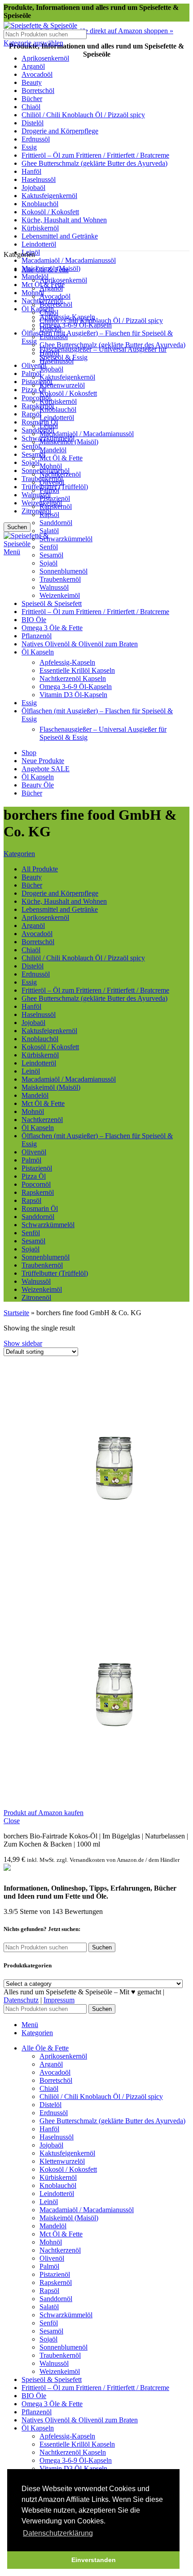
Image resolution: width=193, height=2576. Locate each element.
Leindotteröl (57, 418)
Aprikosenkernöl (63, 280)
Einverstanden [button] (94, 2560)
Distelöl (50, 329)
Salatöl (49, 531)
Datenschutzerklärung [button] (58, 2533)
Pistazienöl (37, 382)
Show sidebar (23, 1343)
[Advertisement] (96, 150)
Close (12, 1821)
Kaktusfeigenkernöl (67, 377)
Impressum (59, 2000)
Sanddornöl (38, 430)
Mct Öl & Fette (61, 458)
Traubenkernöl (60, 579)
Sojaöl (31, 462)
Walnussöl (36, 495)
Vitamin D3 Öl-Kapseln (73, 695)
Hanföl (49, 353)
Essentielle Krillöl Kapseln (77, 670)
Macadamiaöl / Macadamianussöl (69, 260)
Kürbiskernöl (58, 401)
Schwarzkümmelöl (66, 539)
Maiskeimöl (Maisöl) (69, 442)
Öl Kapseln (38, 309)
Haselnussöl (57, 361)
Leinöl (49, 426)
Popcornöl (36, 398)
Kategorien (19, 854)
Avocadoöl (55, 296)
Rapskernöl (38, 406)
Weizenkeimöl (60, 595)
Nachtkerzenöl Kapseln (73, 678)
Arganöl (51, 288)
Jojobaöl (51, 369)
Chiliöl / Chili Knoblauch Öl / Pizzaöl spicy (101, 320)
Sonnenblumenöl (64, 571)
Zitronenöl (36, 511)
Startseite (16, 1313)
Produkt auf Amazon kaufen (44, 1813)
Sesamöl (51, 555)
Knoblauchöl (58, 409)
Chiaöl (49, 312)
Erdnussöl (54, 337)
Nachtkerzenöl (60, 474)
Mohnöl (51, 466)
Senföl (31, 446)
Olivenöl (52, 482)
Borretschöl (56, 304)
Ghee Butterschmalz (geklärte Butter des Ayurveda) (112, 345)
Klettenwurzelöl (62, 385)
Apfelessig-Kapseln (67, 662)
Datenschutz (21, 2000)
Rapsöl (31, 414)
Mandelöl (35, 276)
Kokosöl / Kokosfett (68, 393)
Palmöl (31, 373)
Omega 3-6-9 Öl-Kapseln (76, 325)
